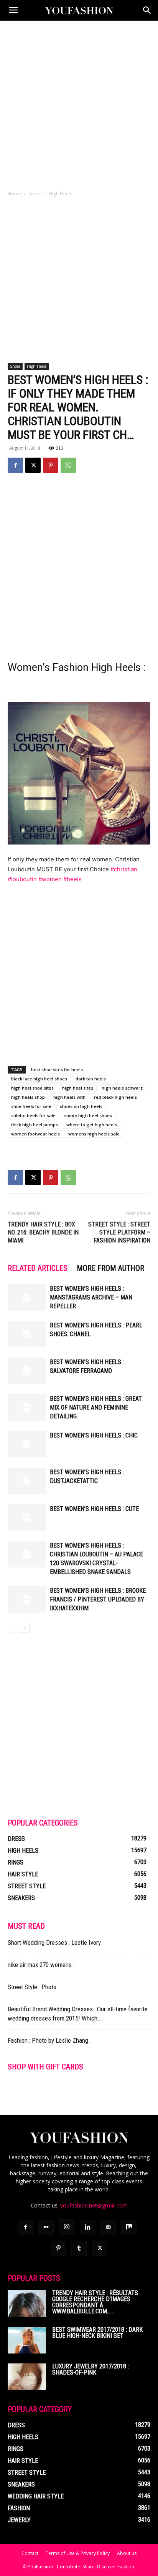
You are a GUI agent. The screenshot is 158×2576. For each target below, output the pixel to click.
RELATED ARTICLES (38, 1268)
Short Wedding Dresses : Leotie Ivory (54, 1943)
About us (127, 2553)
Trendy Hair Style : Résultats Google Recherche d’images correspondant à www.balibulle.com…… (95, 2302)
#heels (72, 879)
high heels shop (28, 1097)
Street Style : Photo (32, 1987)
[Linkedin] (87, 2227)
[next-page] (25, 1628)
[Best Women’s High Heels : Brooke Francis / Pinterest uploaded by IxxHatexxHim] (27, 1599)
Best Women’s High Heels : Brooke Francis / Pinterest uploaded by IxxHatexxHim (98, 1599)
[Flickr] (46, 2227)
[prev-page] (12, 1628)
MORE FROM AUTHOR (110, 1268)
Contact (30, 2553)
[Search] (147, 10)
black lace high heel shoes (39, 1079)
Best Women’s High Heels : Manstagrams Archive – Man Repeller (91, 1297)
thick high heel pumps (35, 1125)
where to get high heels (92, 1125)
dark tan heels (91, 1079)
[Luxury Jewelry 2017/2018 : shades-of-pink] (27, 2377)
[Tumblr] (79, 2248)
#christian (124, 869)
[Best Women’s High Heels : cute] (27, 1518)
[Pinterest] (51, 465)
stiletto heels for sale (33, 1115)
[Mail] (108, 2227)
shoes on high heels (81, 1106)
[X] (33, 465)
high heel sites (78, 1088)
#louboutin (22, 879)
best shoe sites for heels (57, 1070)
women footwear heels (35, 1134)
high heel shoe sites (32, 1088)
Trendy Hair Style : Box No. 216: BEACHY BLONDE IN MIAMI (43, 1232)
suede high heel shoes (88, 1115)
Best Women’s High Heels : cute (94, 1509)
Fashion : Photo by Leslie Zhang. (50, 2040)
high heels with (69, 1097)
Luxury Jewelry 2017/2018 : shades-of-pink (91, 2369)
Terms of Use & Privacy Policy (78, 2553)
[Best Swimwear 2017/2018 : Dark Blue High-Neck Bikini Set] (27, 2340)
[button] (13, 10)
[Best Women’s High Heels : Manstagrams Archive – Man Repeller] (27, 1297)
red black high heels (115, 1097)
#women (50, 879)
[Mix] (129, 2227)
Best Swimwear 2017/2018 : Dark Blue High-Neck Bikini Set (97, 2333)
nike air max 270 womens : (41, 1965)
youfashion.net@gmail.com (94, 2205)
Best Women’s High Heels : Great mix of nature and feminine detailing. (96, 1407)
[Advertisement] (79, 103)
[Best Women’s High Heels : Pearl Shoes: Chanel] (27, 1334)
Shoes (35, 194)
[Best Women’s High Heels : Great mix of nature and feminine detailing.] (27, 1407)
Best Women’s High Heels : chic (94, 1435)
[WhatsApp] (68, 465)
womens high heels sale (94, 1134)
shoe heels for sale (31, 1106)
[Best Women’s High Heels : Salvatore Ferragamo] (27, 1371)
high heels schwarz (122, 1088)
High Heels (60, 194)
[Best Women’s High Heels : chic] (27, 1444)
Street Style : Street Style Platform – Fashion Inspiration (119, 1232)
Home (14, 194)
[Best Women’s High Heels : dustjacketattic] (27, 1481)
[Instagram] (67, 2227)
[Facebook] (15, 465)
